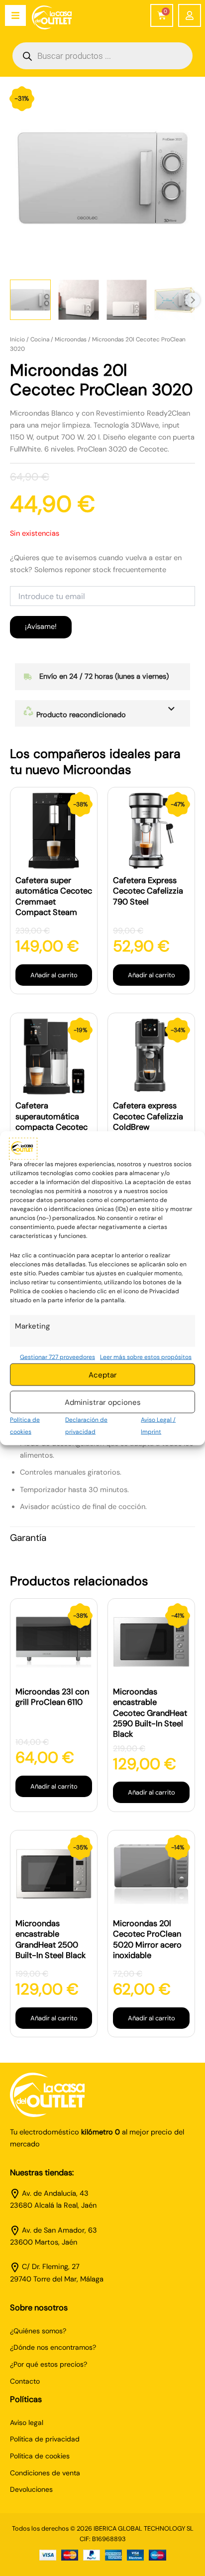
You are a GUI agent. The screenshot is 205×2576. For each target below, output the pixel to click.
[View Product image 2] (79, 300)
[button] (102, 713)
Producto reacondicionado (80, 715)
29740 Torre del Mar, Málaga (57, 2279)
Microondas (71, 339)
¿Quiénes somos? (38, 2331)
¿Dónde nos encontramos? (53, 2347)
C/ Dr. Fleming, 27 (51, 2267)
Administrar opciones (103, 1402)
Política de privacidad (45, 2439)
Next (193, 300)
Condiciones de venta (45, 2473)
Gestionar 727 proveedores (57, 1357)
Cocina (40, 339)
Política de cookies (40, 2456)
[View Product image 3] (127, 300)
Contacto (25, 2381)
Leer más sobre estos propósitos (146, 1357)
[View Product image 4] (175, 300)
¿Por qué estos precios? (49, 2364)
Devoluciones (31, 2489)
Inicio (17, 339)
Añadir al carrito (54, 975)
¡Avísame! (41, 627)
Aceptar (103, 1374)
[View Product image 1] (30, 300)
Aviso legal (27, 2423)
